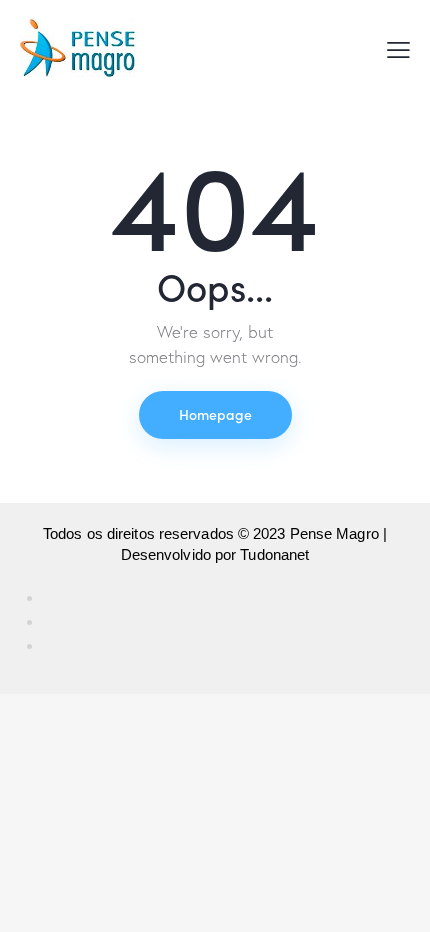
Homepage (215, 414)
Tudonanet (274, 554)
